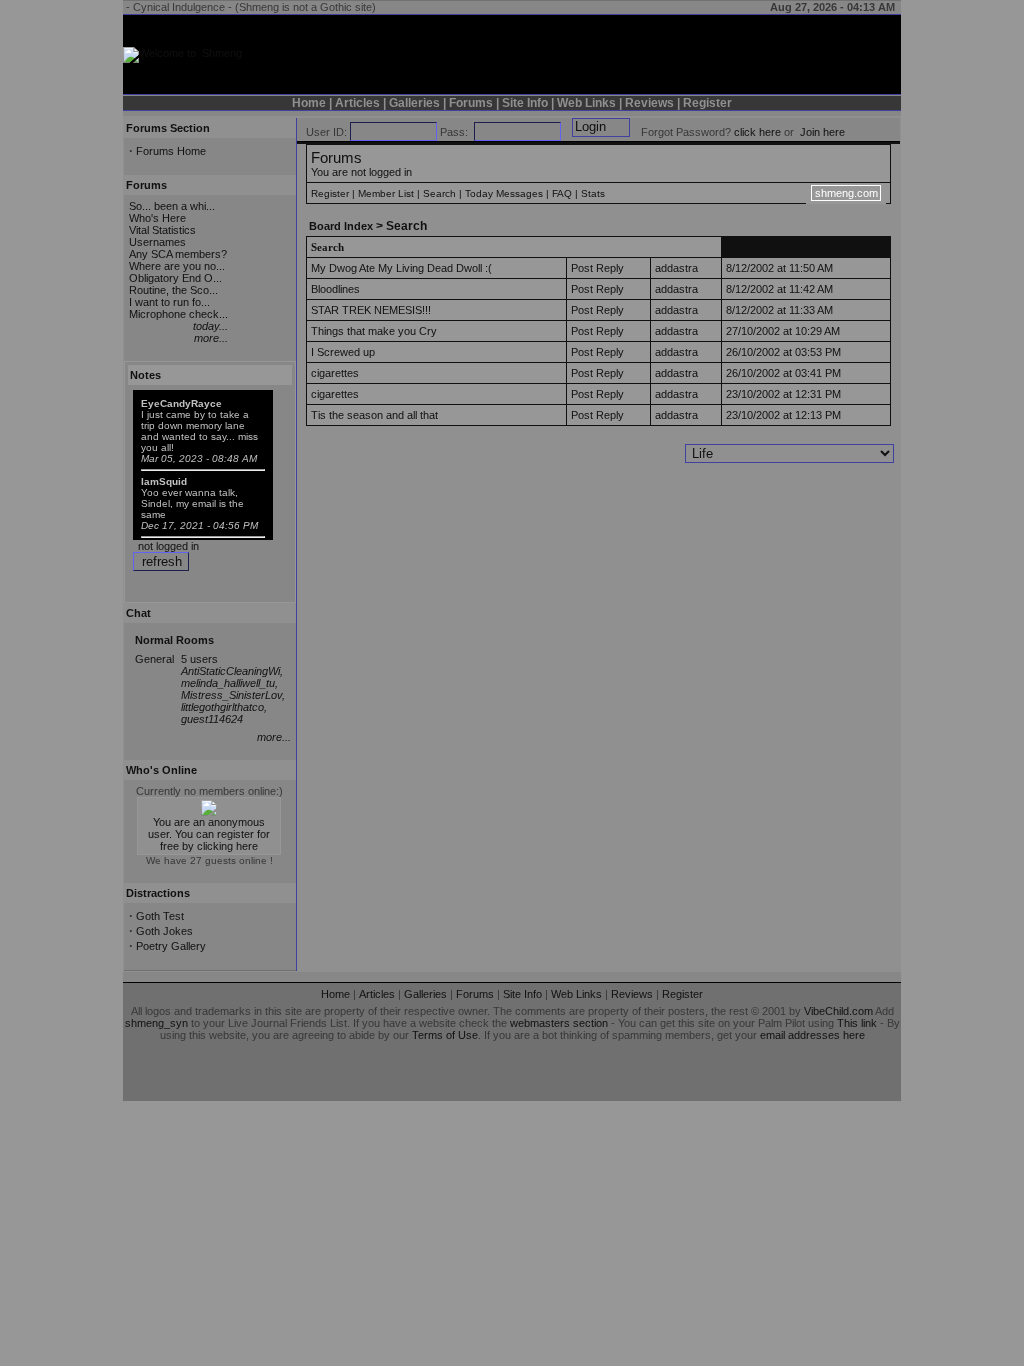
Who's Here (157, 218)
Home (309, 103)
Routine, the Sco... (173, 290)
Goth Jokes (164, 931)
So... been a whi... (172, 206)
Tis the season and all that (374, 415)
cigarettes (335, 373)
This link (857, 1023)
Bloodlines (335, 289)
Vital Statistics (162, 230)
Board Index (341, 226)
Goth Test (160, 916)
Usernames (157, 242)
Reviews (649, 103)
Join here (822, 132)
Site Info (525, 103)
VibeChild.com (838, 1011)
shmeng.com (846, 193)
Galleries (414, 103)
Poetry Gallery (171, 946)
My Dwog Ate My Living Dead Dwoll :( (401, 268)
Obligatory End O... (175, 278)
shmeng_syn (156, 1023)
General (154, 659)
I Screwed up (343, 352)
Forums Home (171, 151)
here (247, 846)
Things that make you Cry (374, 331)
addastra (676, 268)
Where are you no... (177, 266)
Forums (471, 103)
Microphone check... (178, 314)
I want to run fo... (169, 302)
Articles (357, 103)
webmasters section (559, 1023)
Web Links (586, 103)
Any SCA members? (178, 254)
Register (707, 103)
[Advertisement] (784, 45)
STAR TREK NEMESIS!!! (371, 310)
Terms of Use (445, 1035)
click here (757, 132)
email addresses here (812, 1035)
